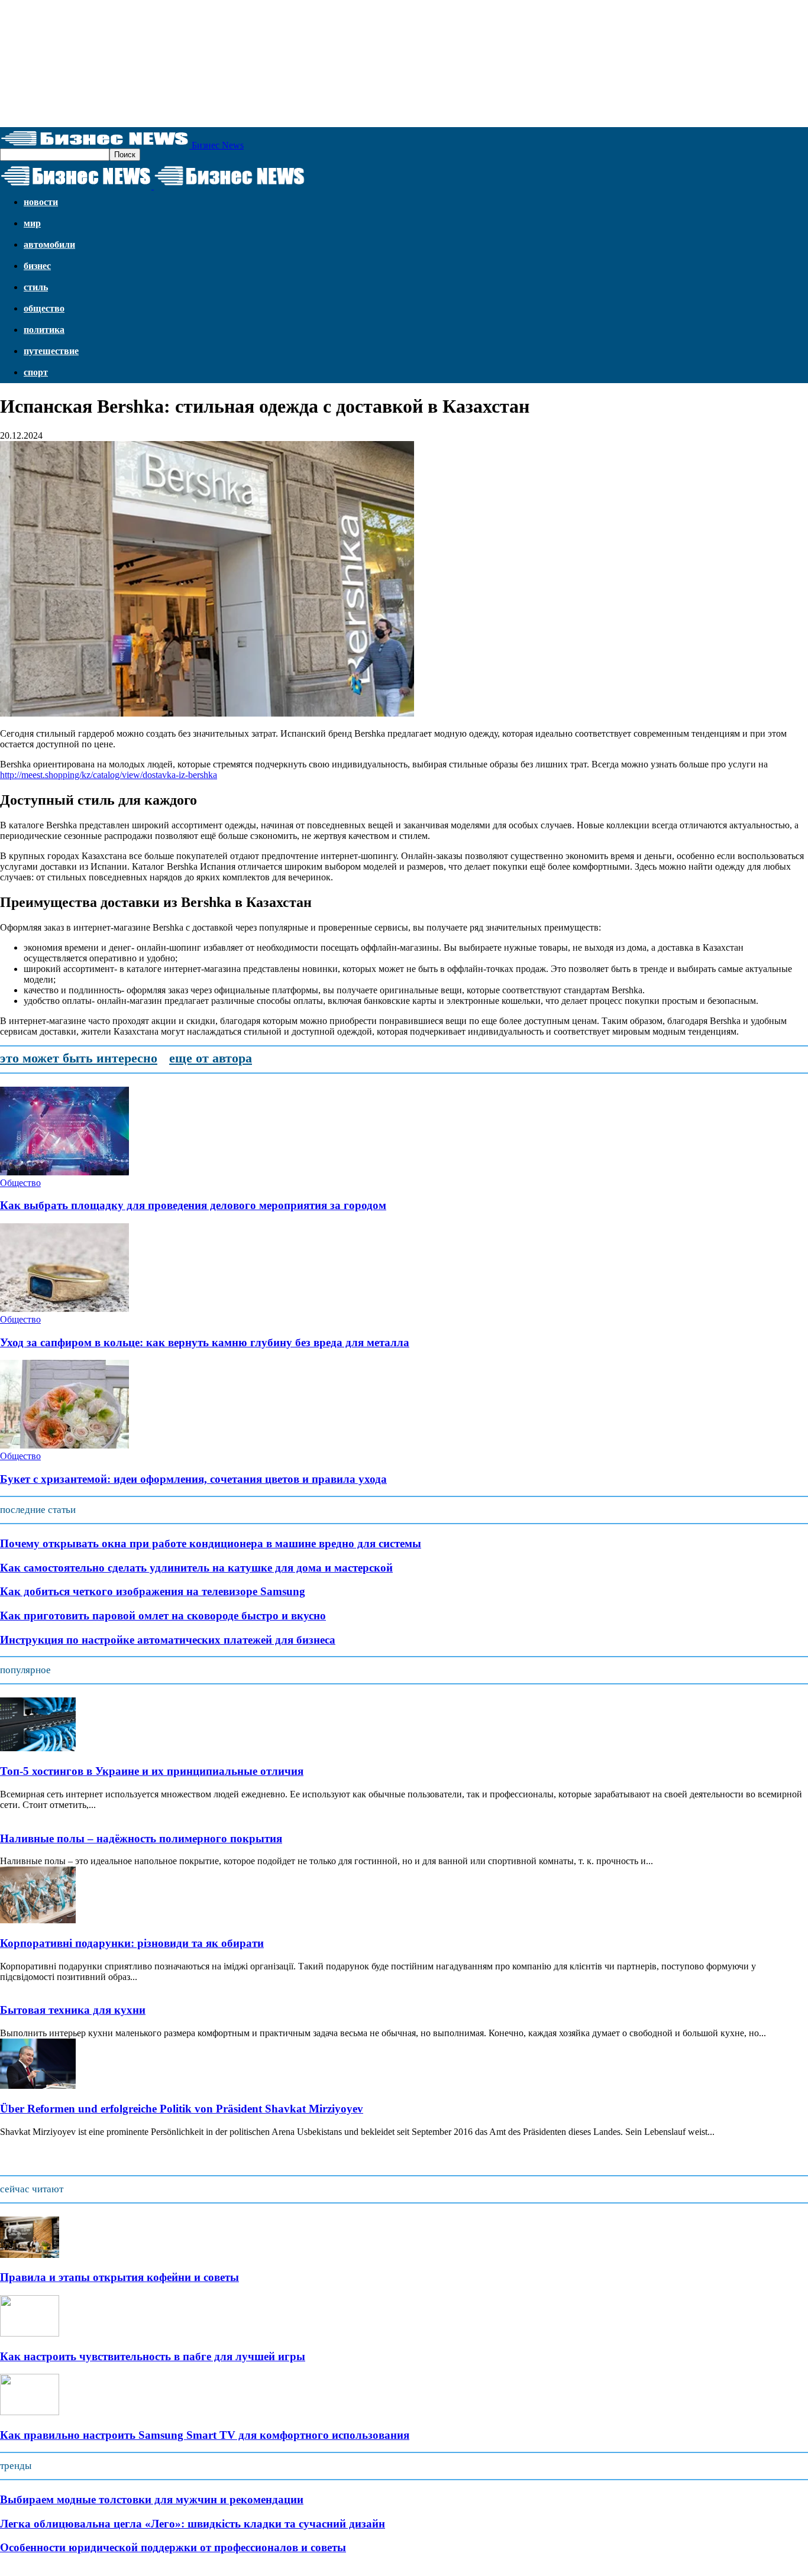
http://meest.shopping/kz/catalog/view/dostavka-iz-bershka (109, 775)
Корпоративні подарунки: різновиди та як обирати (132, 1943)
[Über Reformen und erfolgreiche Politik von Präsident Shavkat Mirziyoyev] (38, 2086)
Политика (44, 330)
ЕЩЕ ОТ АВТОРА (211, 1058)
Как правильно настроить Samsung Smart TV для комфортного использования (205, 2435)
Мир (32, 223)
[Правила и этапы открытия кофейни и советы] (30, 2255)
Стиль (36, 287)
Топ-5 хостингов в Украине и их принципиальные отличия (152, 1771)
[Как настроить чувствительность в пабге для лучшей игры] (30, 2333)
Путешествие (51, 351)
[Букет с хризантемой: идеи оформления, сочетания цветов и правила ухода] (64, 1445)
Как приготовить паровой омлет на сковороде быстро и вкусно (163, 1616)
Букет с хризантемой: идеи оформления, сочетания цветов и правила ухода (193, 1479)
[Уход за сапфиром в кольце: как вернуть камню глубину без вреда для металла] (64, 1309)
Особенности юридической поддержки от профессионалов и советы (173, 2547)
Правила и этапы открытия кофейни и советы (119, 2277)
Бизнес (37, 266)
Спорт (36, 372)
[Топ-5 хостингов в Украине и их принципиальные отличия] (38, 1748)
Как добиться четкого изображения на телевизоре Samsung (153, 1591)
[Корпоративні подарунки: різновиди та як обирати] (38, 1920)
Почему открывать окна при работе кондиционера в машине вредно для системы (211, 1543)
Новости (41, 202)
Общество (44, 308)
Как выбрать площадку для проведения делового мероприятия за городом (193, 1205)
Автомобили (49, 244)
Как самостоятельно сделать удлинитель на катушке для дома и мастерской (196, 1568)
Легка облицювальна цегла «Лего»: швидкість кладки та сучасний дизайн (193, 2524)
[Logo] (77, 186)
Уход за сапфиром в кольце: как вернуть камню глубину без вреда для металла (205, 1342)
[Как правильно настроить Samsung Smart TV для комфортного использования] (30, 2412)
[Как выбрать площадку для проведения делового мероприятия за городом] (64, 1172)
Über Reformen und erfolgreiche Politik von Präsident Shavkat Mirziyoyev (182, 2109)
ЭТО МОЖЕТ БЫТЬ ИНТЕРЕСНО (79, 1058)
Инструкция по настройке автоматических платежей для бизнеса (168, 1640)
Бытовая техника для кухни (73, 2010)
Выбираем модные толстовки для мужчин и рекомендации (152, 2499)
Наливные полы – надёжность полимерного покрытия (141, 1838)
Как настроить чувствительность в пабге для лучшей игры (153, 2356)
